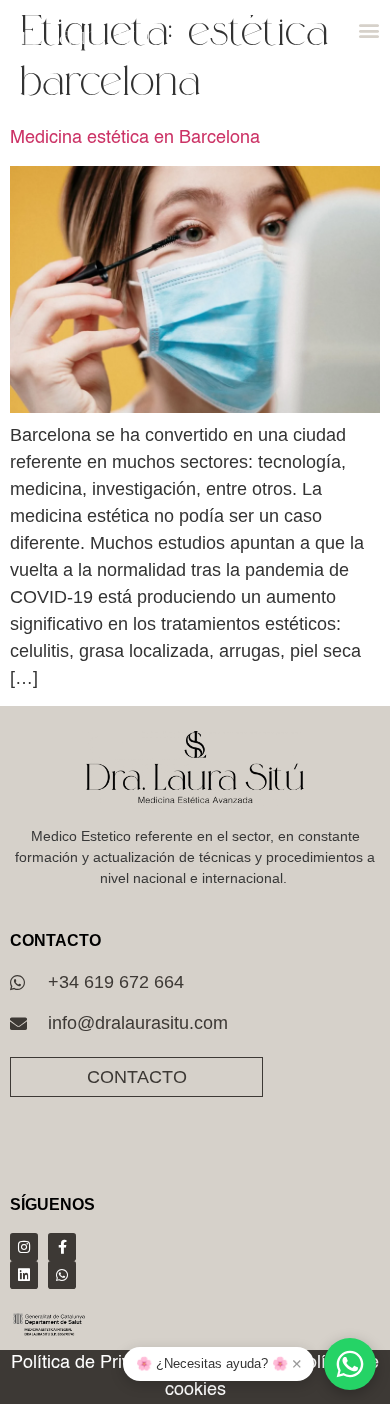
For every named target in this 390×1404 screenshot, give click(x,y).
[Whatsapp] (62, 1275)
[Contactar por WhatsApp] (350, 1364)
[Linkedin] (24, 1275)
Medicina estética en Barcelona (135, 138)
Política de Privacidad (97, 1363)
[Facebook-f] (62, 1247)
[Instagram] (24, 1247)
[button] (368, 30)
